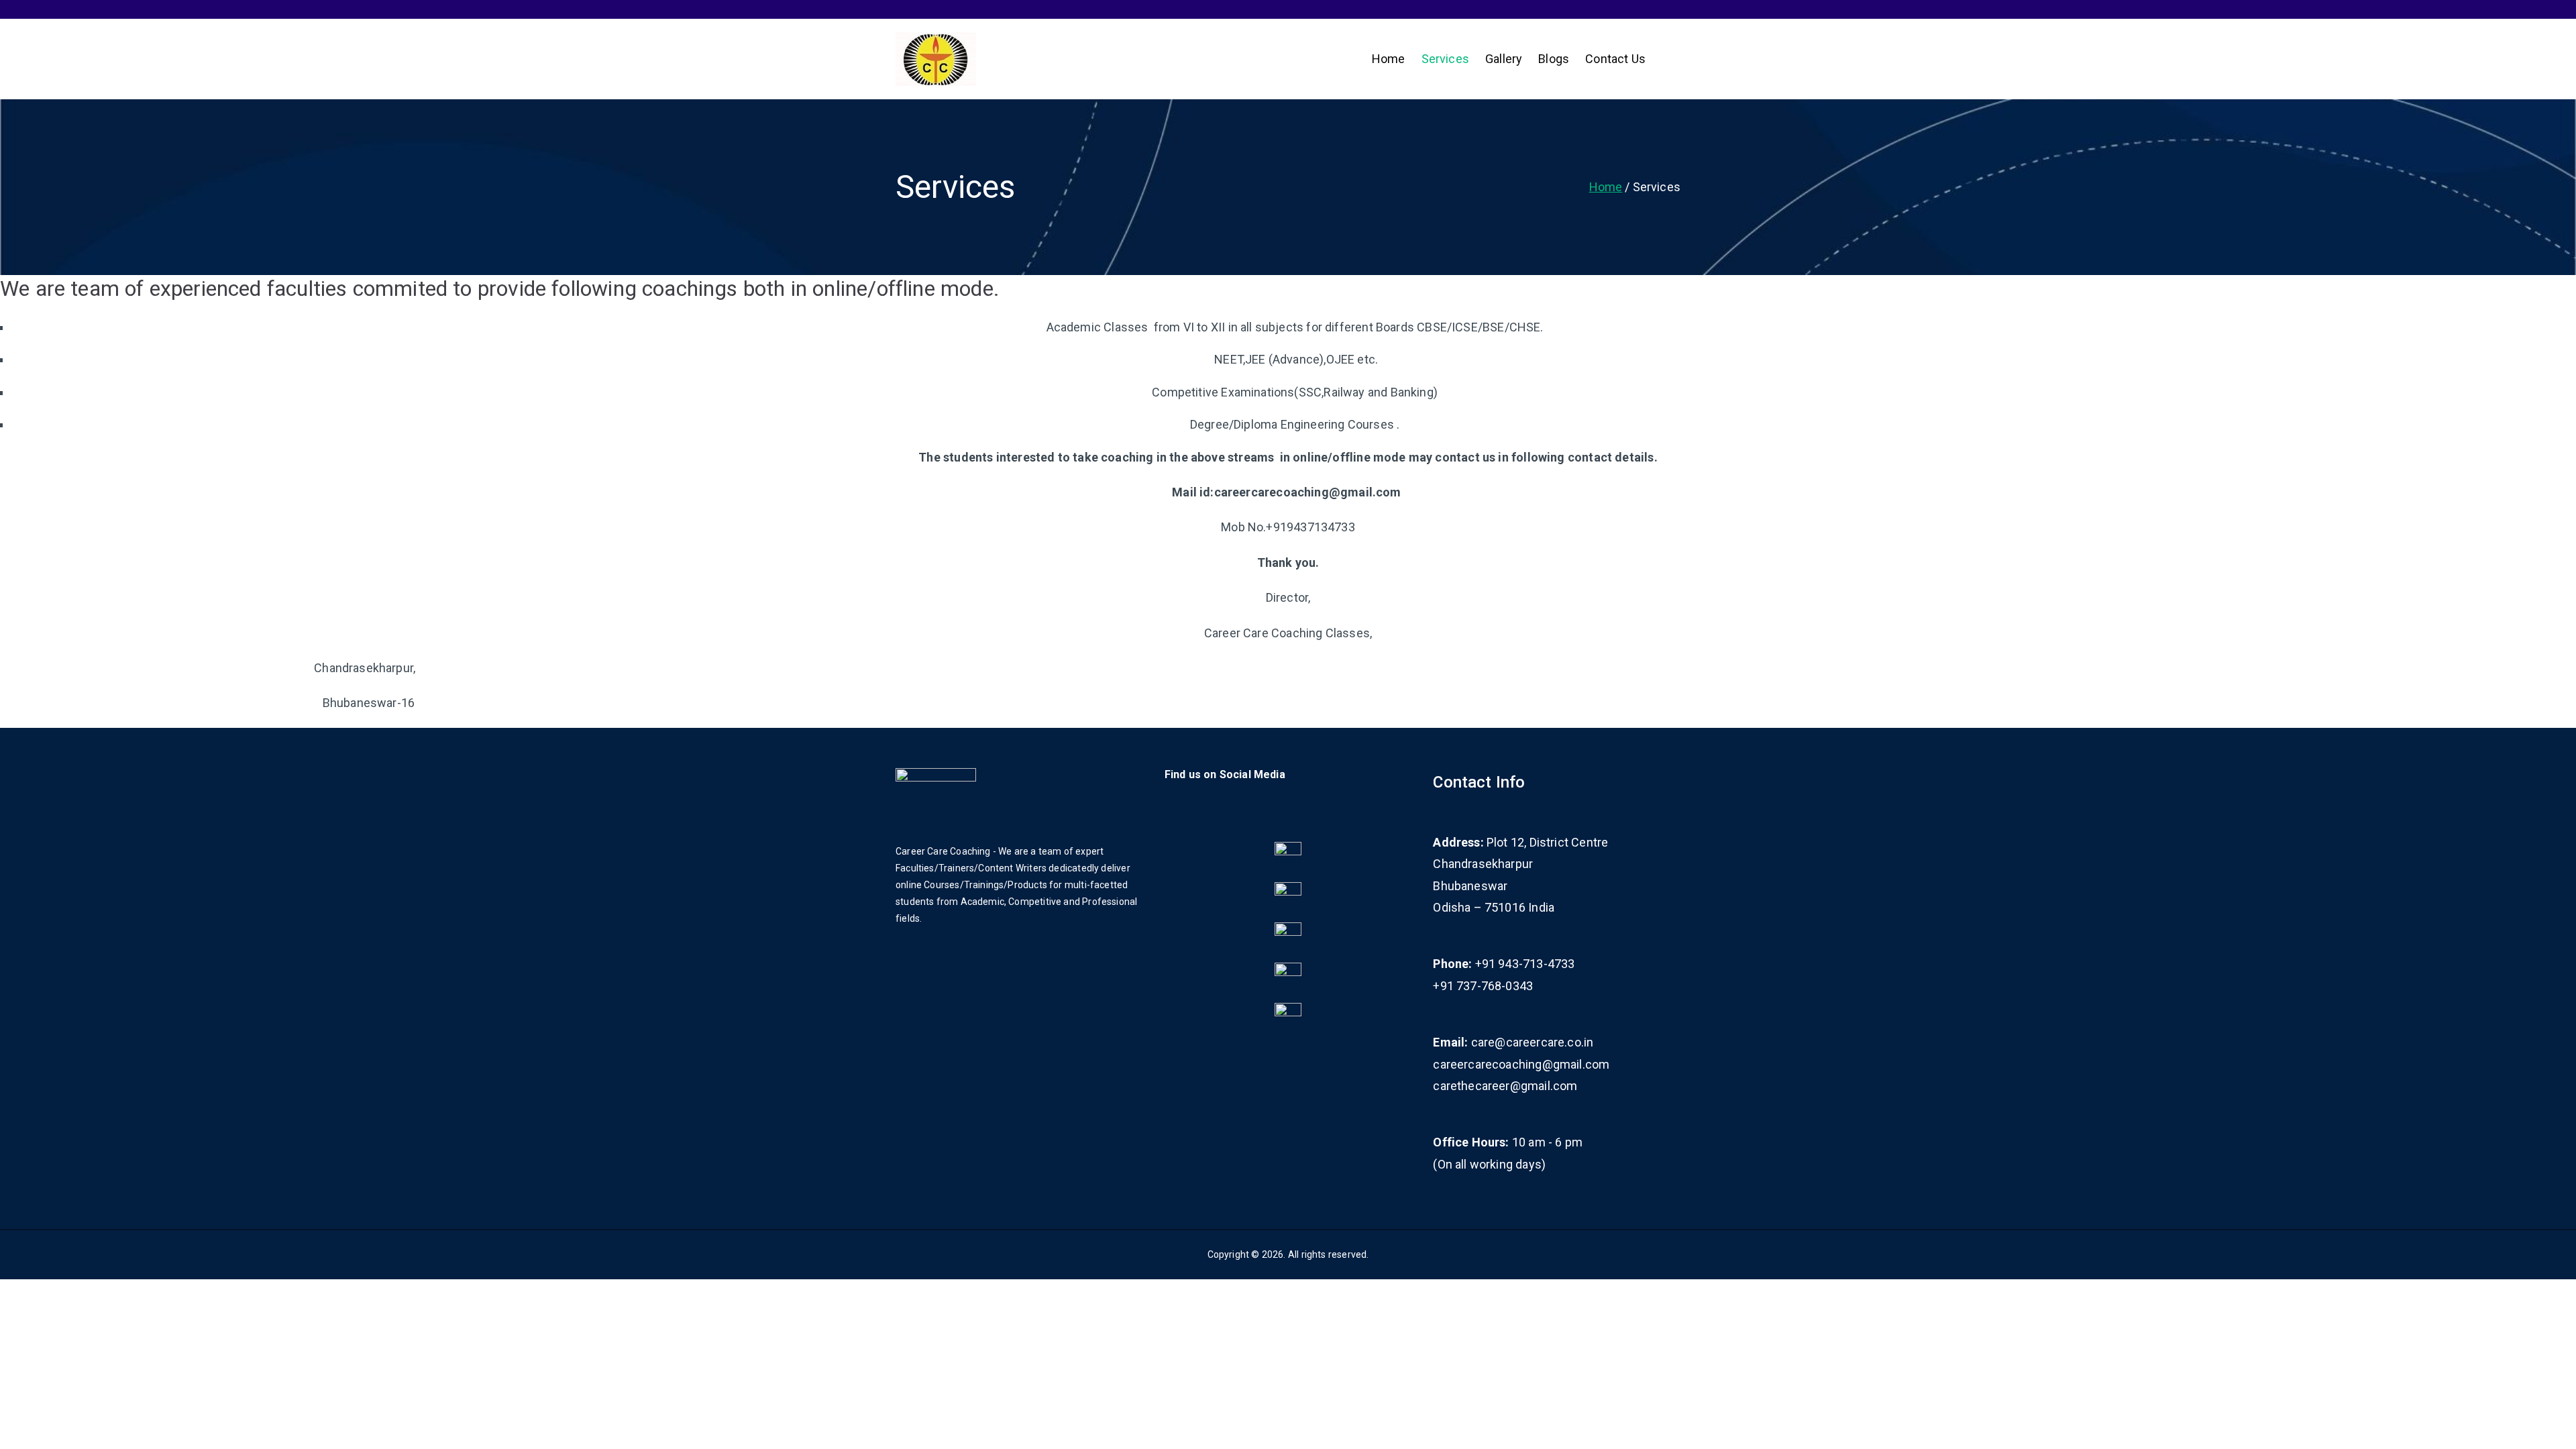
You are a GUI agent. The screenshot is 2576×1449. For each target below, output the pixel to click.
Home (1389, 59)
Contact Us (1615, 59)
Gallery (1504, 59)
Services (1445, 59)
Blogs (1554, 59)
